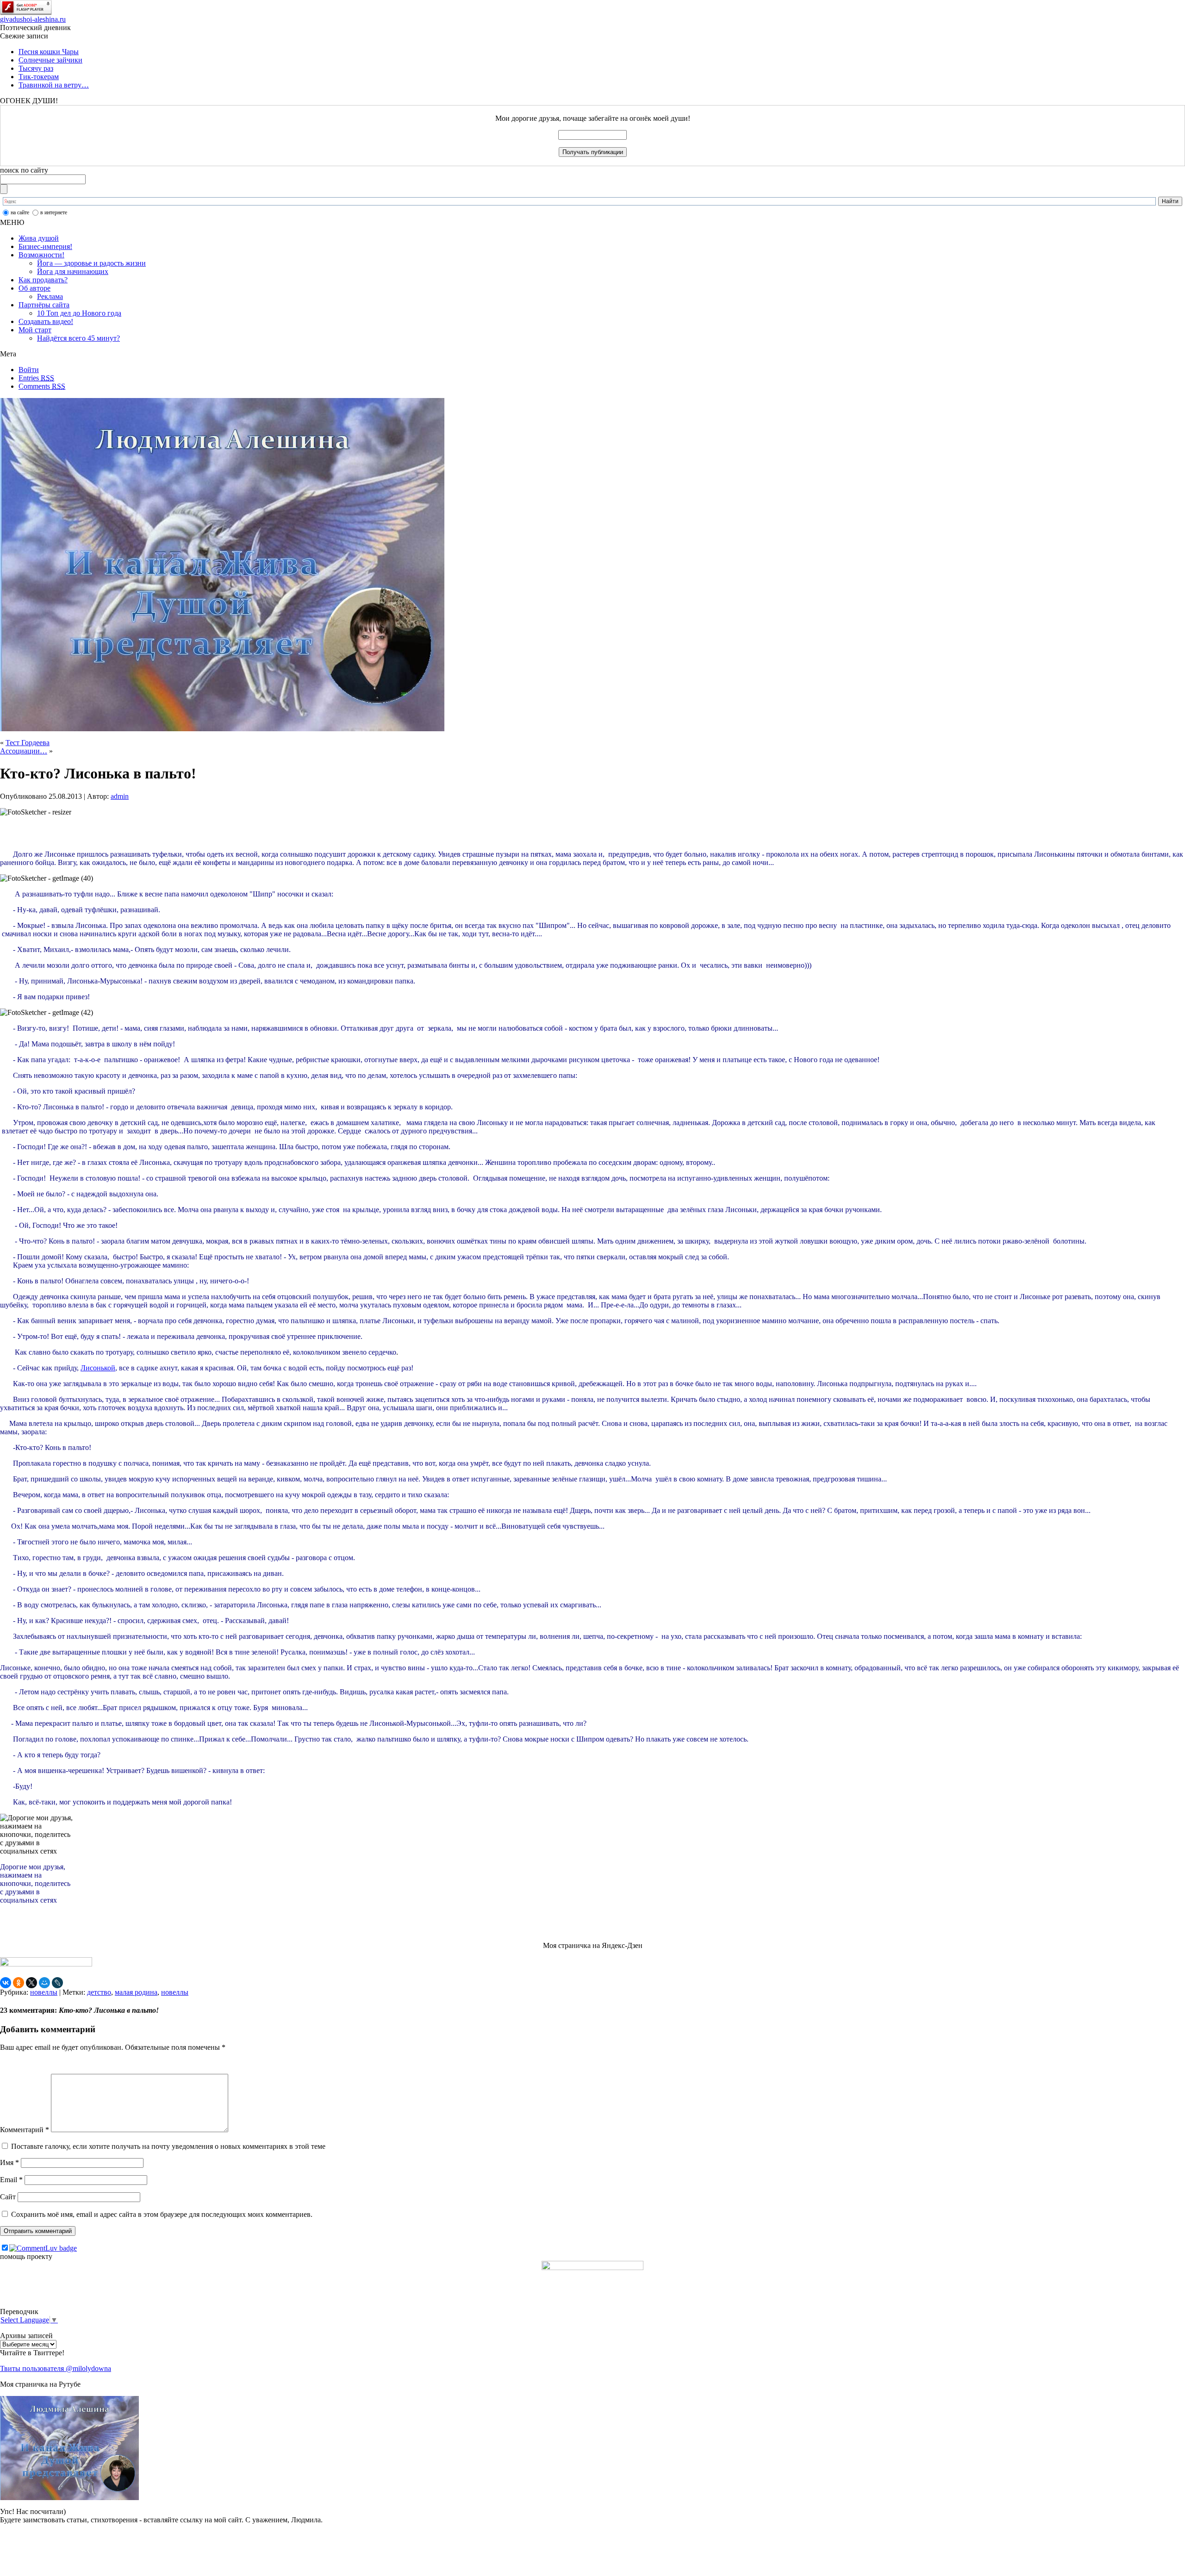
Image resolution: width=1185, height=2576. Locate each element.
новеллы (44, 1992)
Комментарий (25, 2130)
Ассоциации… (24, 751)
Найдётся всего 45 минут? (78, 338)
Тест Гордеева (28, 743)
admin (120, 796)
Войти (29, 370)
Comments (42, 386)
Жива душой (39, 238)
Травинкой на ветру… (54, 85)
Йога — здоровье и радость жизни (91, 263)
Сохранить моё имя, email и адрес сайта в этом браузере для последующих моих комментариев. (162, 2214)
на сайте (20, 212)
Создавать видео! (46, 321)
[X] (31, 1983)
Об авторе (34, 288)
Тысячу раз (36, 68)
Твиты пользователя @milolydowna (56, 2368)
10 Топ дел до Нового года (79, 313)
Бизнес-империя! (45, 246)
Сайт (8, 2197)
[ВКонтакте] (6, 1983)
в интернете (54, 212)
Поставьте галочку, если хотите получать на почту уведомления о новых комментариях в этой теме (168, 2146)
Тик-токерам (39, 77)
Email (11, 2180)
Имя (9, 2162)
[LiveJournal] (57, 1983)
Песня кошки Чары (49, 52)
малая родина (136, 1992)
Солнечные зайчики (50, 60)
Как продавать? (43, 280)
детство (99, 1992)
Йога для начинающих (73, 271)
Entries (36, 378)
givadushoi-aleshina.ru (33, 19)
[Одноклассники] (19, 1983)
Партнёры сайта (44, 305)
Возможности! (41, 255)
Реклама (50, 296)
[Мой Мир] (44, 1983)
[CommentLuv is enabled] (43, 2248)
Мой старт (35, 330)
